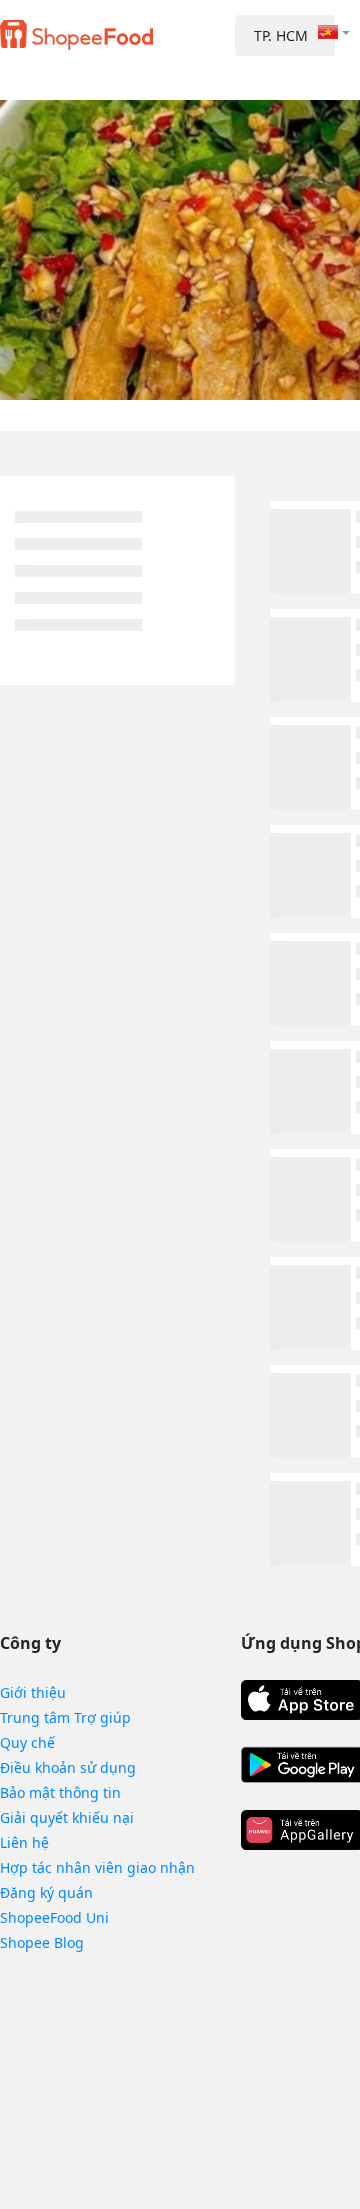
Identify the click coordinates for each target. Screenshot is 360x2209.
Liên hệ (24, 1842)
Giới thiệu (33, 1692)
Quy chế (27, 1742)
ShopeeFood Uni (54, 1917)
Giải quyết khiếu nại (67, 1817)
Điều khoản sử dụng (68, 1767)
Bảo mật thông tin (60, 1792)
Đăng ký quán (46, 1892)
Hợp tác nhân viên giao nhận (97, 1867)
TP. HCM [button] (281, 35)
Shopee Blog (42, 1942)
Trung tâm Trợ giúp (65, 1717)
